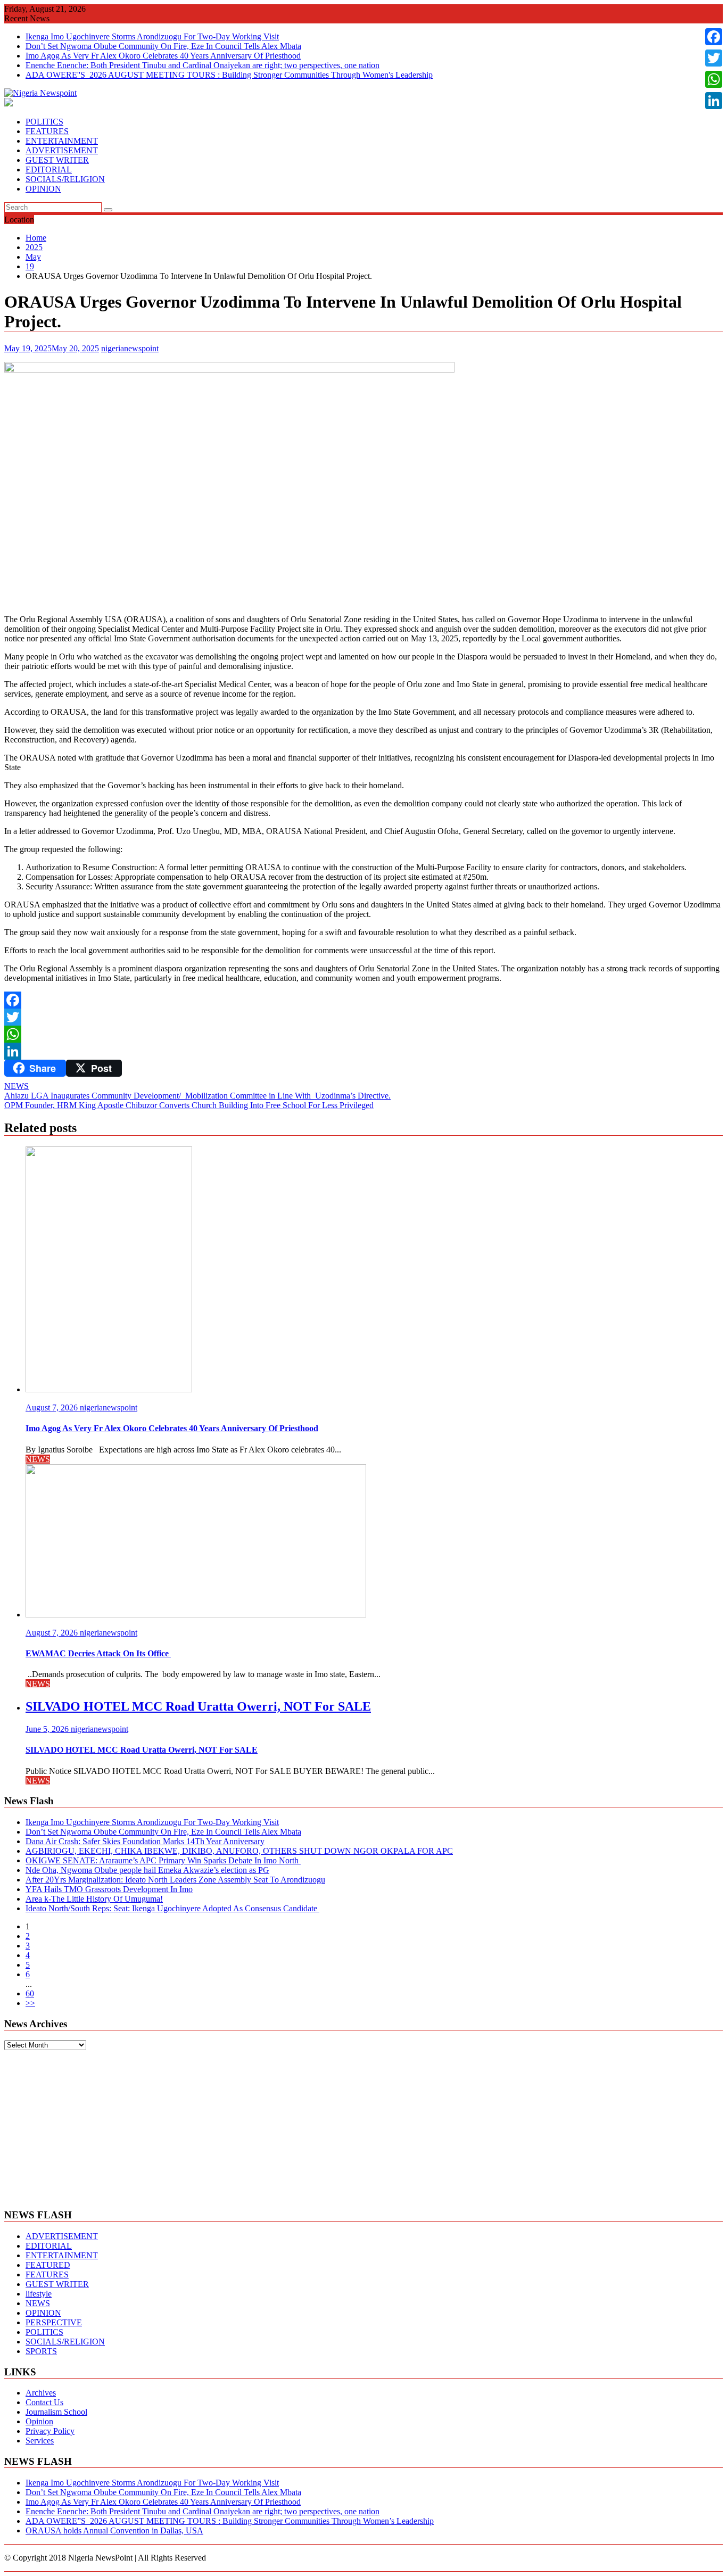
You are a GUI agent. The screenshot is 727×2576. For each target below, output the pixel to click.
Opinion (39, 2421)
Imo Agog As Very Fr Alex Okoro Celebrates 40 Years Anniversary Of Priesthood (163, 56)
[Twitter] (363, 1017)
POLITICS (44, 122)
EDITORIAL (49, 170)
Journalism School (56, 2412)
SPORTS (41, 2351)
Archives (41, 2393)
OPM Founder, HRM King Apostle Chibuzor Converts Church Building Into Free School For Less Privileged (189, 1105)
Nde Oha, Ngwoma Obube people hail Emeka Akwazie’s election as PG (147, 1870)
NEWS (16, 1086)
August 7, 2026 (53, 1407)
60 (30, 1993)
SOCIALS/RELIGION (65, 179)
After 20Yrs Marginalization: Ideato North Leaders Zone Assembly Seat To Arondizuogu (175, 1880)
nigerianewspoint (130, 348)
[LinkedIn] (363, 1051)
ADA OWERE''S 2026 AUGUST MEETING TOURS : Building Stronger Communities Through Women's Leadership (229, 75)
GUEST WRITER (57, 160)
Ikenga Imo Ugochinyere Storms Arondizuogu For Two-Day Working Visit (152, 36)
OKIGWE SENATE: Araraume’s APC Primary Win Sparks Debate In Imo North (163, 1860)
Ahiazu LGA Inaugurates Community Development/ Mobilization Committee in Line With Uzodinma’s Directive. (197, 1096)
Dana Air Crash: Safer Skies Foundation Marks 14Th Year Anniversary (145, 1841)
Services (40, 2441)
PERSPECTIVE (54, 2322)
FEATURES (47, 131)
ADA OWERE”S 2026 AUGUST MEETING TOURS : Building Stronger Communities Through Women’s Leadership (230, 2521)
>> (30, 2003)
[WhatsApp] (363, 1034)
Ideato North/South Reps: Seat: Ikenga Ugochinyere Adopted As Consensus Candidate (172, 1908)
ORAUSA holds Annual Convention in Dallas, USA (114, 2530)
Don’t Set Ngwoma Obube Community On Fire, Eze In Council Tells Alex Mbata (163, 46)
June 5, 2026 (48, 1729)
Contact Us (44, 2402)
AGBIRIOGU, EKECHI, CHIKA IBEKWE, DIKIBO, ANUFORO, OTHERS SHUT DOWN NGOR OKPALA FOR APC (239, 1851)
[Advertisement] (363, 2125)
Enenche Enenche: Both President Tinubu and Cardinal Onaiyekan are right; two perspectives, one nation (203, 65)
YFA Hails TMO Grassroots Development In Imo (109, 1889)
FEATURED (48, 2265)
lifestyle (39, 2294)
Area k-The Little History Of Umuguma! (94, 1899)
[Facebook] (363, 1000)
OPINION (43, 189)
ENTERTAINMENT (62, 141)
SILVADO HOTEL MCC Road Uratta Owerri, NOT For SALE (198, 1706)
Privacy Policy (50, 2431)
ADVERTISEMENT (62, 150)
